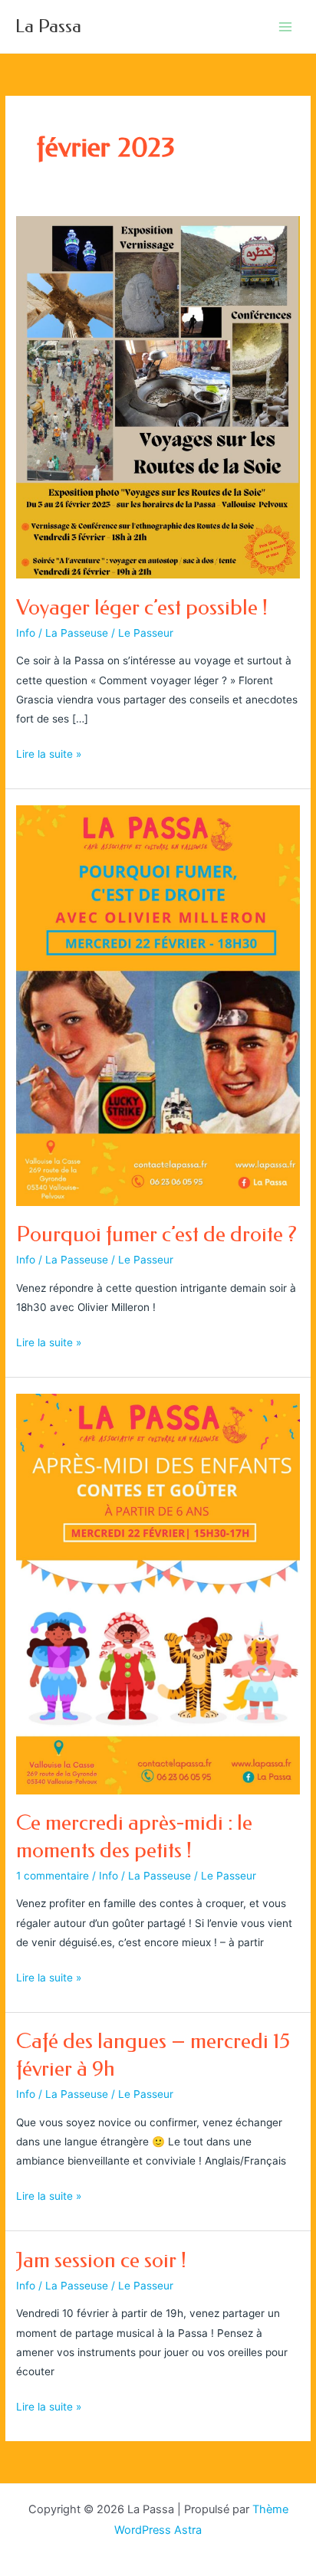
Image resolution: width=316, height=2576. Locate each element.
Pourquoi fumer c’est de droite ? (156, 1234)
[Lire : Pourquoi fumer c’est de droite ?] (158, 1005)
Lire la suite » (49, 755)
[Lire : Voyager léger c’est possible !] (158, 396)
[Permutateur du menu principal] (286, 26)
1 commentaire (53, 1876)
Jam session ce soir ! (101, 2260)
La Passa (48, 26)
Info (26, 633)
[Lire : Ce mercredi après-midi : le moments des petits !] (158, 1593)
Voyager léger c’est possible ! (142, 608)
